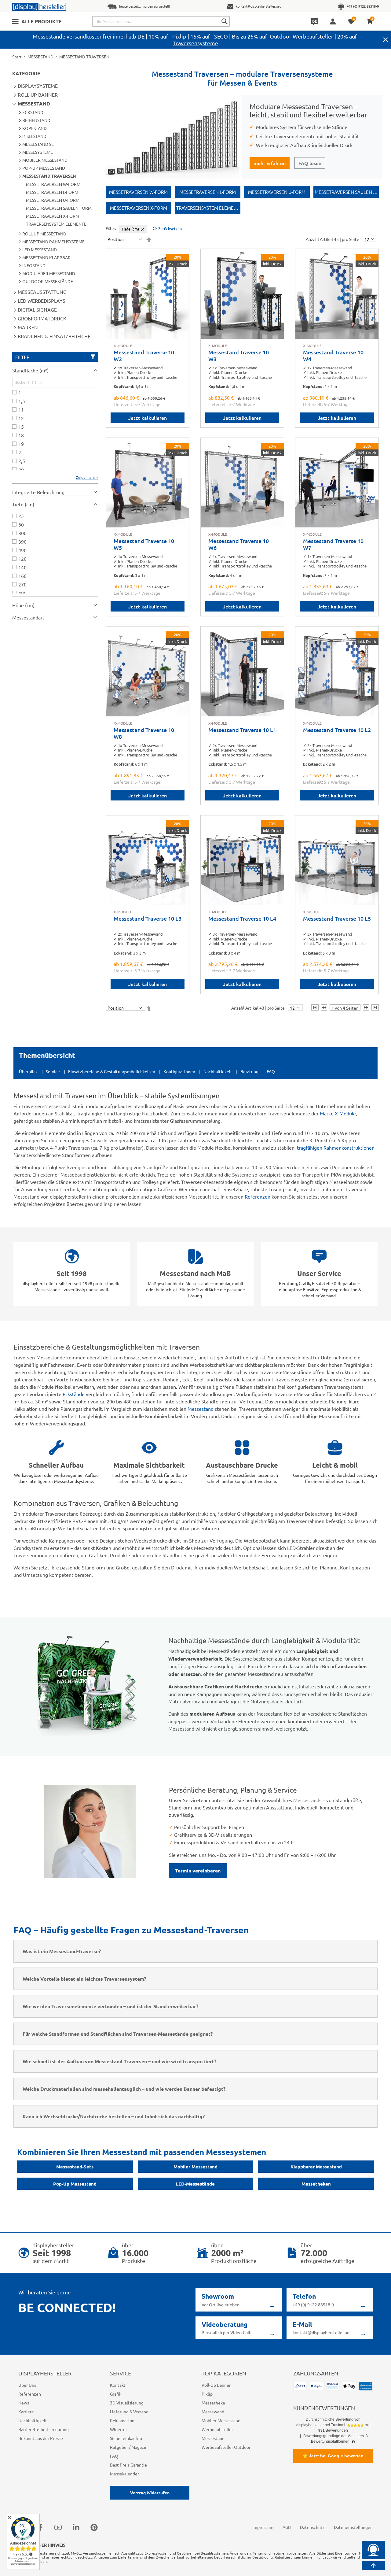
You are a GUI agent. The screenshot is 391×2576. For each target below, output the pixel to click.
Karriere (26, 2412)
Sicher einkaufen (126, 2438)
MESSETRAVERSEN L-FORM (52, 192)
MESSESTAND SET (39, 144)
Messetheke (213, 2403)
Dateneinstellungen (353, 2527)
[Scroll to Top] (373, 2566)
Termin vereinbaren (198, 1870)
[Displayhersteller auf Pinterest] (94, 2527)
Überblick (28, 1071)
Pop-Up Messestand (75, 2184)
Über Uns (27, 2385)
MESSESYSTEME (38, 152)
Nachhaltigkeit (218, 1071)
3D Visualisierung (127, 2403)
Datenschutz (312, 2527)
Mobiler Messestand (195, 2167)
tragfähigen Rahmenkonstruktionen (336, 1148)
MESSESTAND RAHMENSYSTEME (53, 242)
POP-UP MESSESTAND (44, 168)
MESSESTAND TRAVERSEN (49, 176)
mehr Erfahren (270, 163)
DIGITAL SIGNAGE (37, 309)
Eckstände (74, 1394)
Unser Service (319, 1273)
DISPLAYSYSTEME (38, 86)
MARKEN (28, 327)
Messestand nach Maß (195, 1273)
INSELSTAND (34, 136)
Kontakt (118, 2385)
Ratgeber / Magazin (129, 2447)
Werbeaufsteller (217, 2429)
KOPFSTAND (35, 128)
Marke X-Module (338, 1113)
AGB (287, 2527)
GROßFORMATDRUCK (42, 318)
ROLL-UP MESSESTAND (44, 234)
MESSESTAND (40, 57)
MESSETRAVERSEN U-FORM (53, 200)
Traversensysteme (196, 43)
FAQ (271, 1071)
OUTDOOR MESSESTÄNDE (48, 281)
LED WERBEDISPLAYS (42, 301)
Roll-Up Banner (216, 2385)
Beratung (249, 1071)
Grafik (116, 2394)
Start (17, 57)
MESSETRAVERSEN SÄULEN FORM (59, 208)
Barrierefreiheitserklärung (44, 2429)
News (24, 2403)
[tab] (55, 370)
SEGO (221, 36)
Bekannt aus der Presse (41, 2438)
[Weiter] (366, 1007)
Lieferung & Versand (129, 2412)
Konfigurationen (179, 1071)
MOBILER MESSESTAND (45, 160)
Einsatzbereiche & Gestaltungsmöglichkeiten (112, 1071)
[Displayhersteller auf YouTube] (58, 2527)
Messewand (213, 2412)
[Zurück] (324, 1007)
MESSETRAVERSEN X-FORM (53, 216)
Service (53, 1071)
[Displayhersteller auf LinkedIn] (76, 2527)
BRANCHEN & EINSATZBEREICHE (54, 336)
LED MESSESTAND (40, 249)
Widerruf (119, 2429)
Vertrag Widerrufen (150, 2493)
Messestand (201, 1409)
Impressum (263, 2527)
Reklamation (122, 2420)
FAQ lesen (310, 163)
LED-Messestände (195, 2184)
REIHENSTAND (36, 120)
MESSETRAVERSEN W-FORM (53, 184)
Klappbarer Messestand (316, 2167)
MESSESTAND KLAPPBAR (46, 257)
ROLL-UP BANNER (38, 94)
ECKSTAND (33, 112)
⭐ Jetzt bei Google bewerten (333, 2456)
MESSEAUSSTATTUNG (42, 292)
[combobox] (161, 21)
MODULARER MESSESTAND (49, 273)
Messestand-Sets (75, 2167)
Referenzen (258, 1196)
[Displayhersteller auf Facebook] (40, 2527)
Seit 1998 (72, 1273)
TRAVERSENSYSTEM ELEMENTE (56, 224)
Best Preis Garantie (128, 2465)
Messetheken (316, 2184)
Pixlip (179, 36)
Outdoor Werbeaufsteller (301, 36)
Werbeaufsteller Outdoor (226, 2447)
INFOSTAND (34, 265)
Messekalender (124, 2474)
